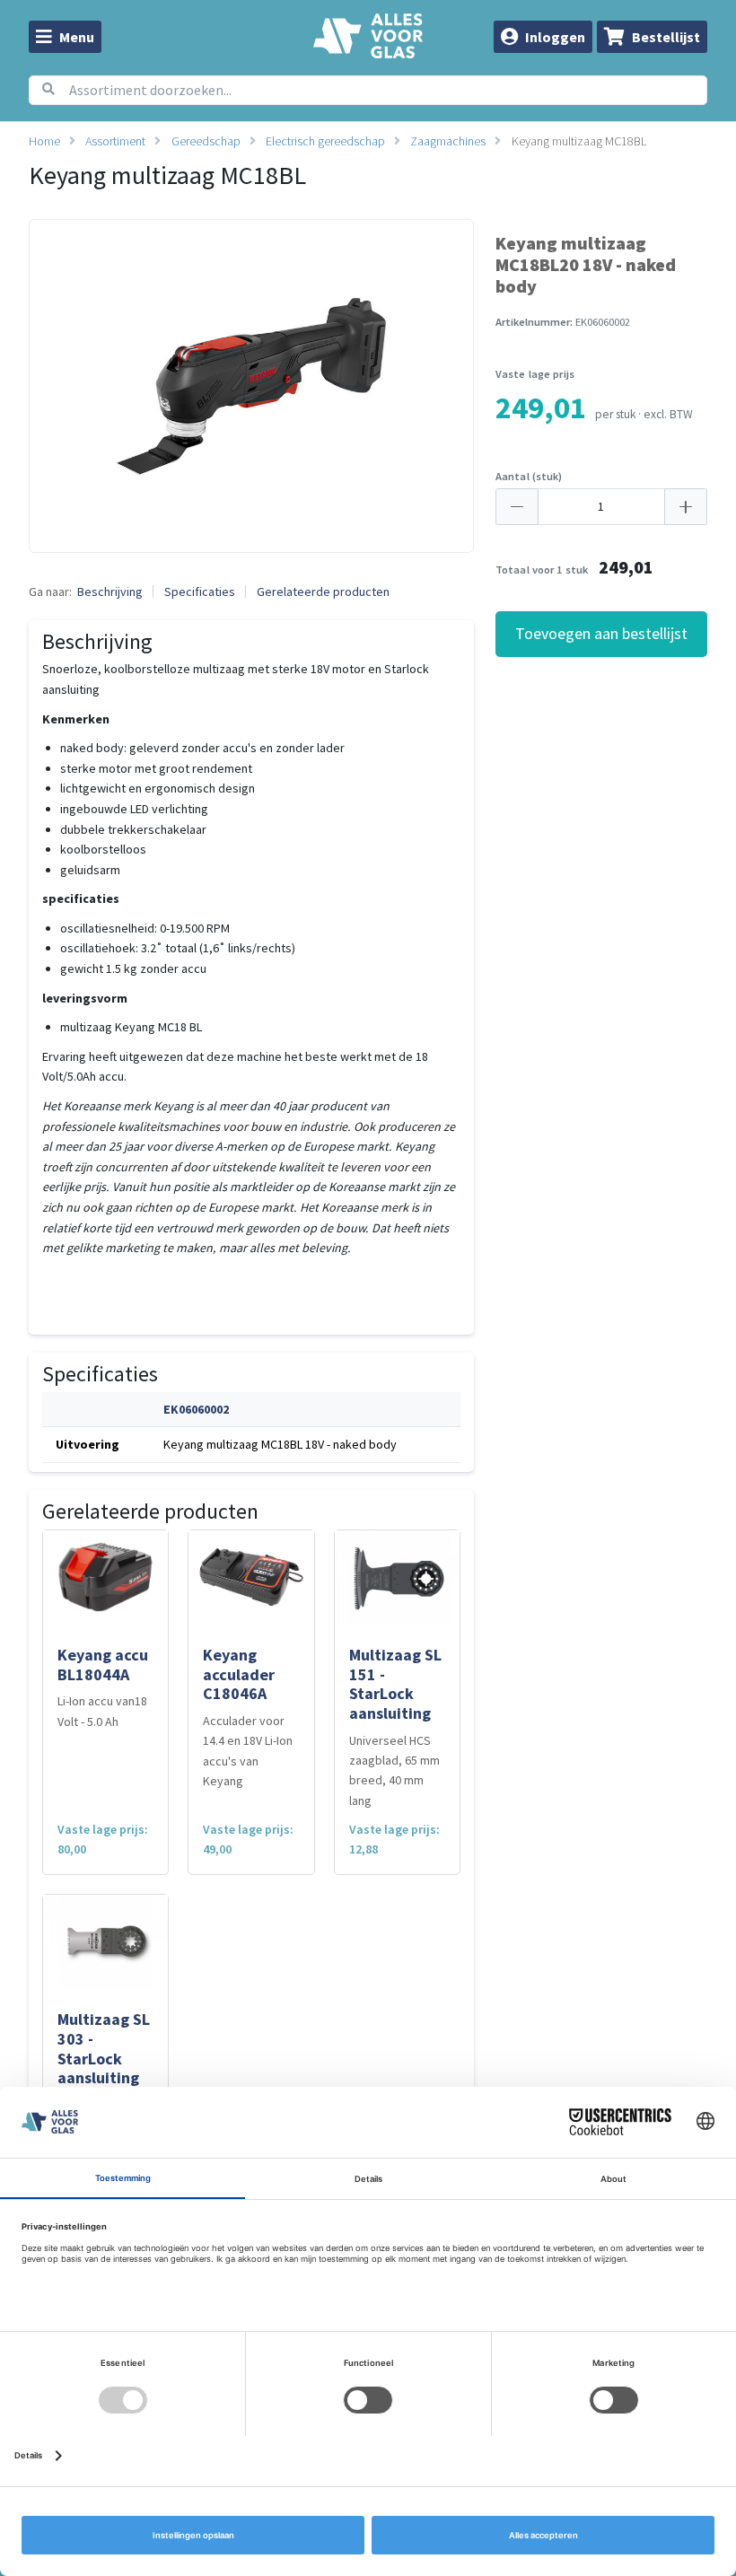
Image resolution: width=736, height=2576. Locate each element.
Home (44, 141)
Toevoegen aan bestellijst (601, 633)
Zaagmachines (448, 141)
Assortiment (115, 141)
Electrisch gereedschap (325, 141)
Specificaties (200, 591)
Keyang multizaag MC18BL (579, 141)
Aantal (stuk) (529, 476)
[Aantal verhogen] (686, 507)
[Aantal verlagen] (517, 507)
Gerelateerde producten (323, 591)
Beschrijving (110, 591)
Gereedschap (206, 141)
